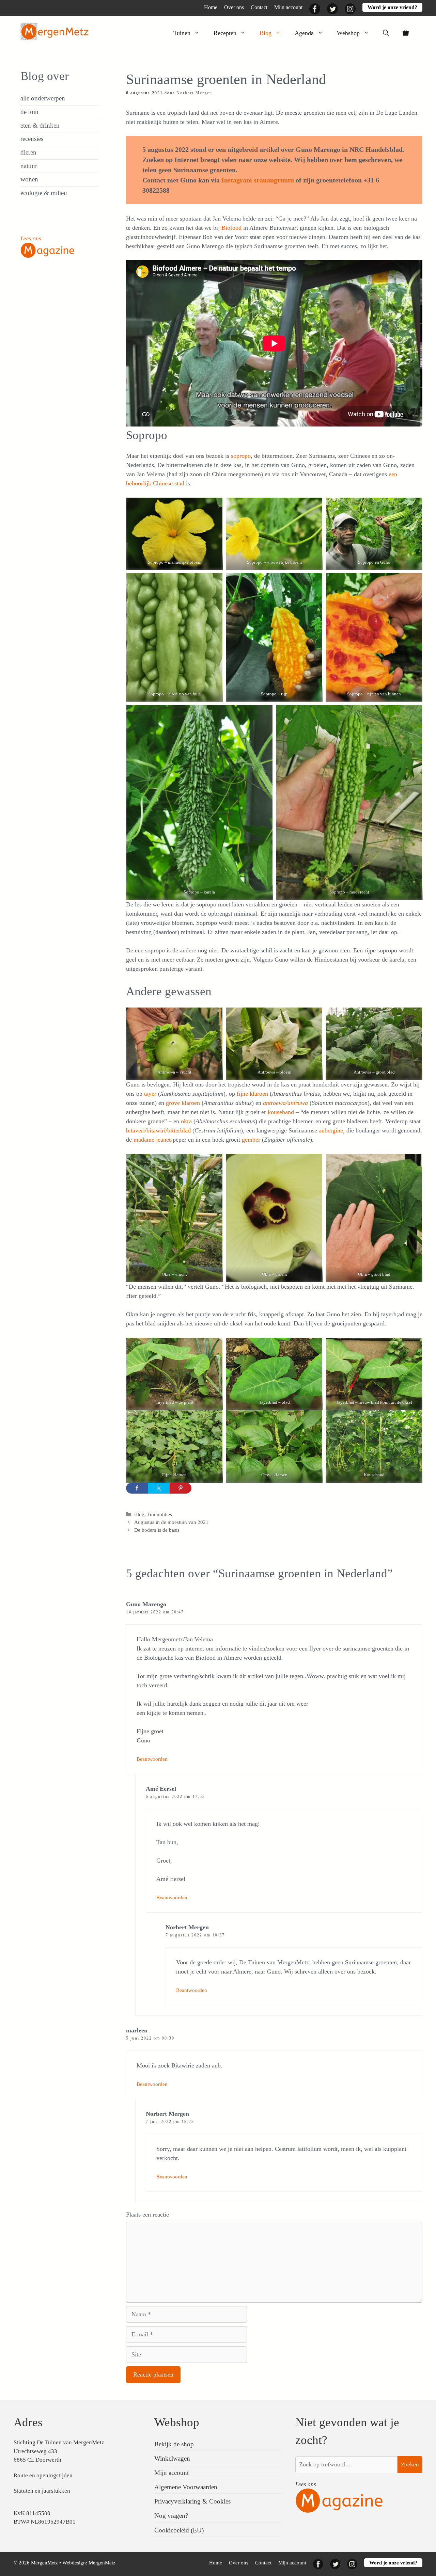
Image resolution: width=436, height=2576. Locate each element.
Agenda (304, 33)
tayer (150, 1094)
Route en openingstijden (43, 2475)
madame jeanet (152, 1140)
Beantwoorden (152, 1759)
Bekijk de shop (174, 2444)
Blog (266, 33)
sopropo (241, 456)
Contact (259, 7)
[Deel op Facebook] (137, 1488)
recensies (32, 139)
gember (252, 1140)
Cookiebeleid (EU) (179, 2530)
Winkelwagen (172, 2458)
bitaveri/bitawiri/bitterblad (158, 1130)
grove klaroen (184, 1103)
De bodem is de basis (157, 1530)
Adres (28, 2422)
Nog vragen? (171, 2516)
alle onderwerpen (43, 98)
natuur (29, 166)
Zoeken (410, 2465)
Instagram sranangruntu (258, 180)
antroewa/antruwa (285, 1103)
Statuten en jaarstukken (42, 2491)
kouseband (282, 1112)
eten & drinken (40, 125)
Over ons (234, 7)
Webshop (348, 33)
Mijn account (288, 7)
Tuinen (182, 33)
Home (211, 7)
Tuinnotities (160, 1514)
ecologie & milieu (44, 193)
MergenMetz (102, 2563)
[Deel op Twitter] (159, 1488)
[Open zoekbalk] (386, 33)
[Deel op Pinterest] (181, 1488)
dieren (28, 152)
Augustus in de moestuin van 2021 (171, 1522)
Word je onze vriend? (392, 7)
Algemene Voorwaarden (186, 2487)
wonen (29, 179)
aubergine (331, 1130)
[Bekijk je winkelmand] (406, 33)
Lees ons (31, 238)
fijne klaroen (252, 1094)
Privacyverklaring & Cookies (192, 2501)
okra (186, 1121)
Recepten (225, 33)
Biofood (232, 228)
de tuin (29, 112)
